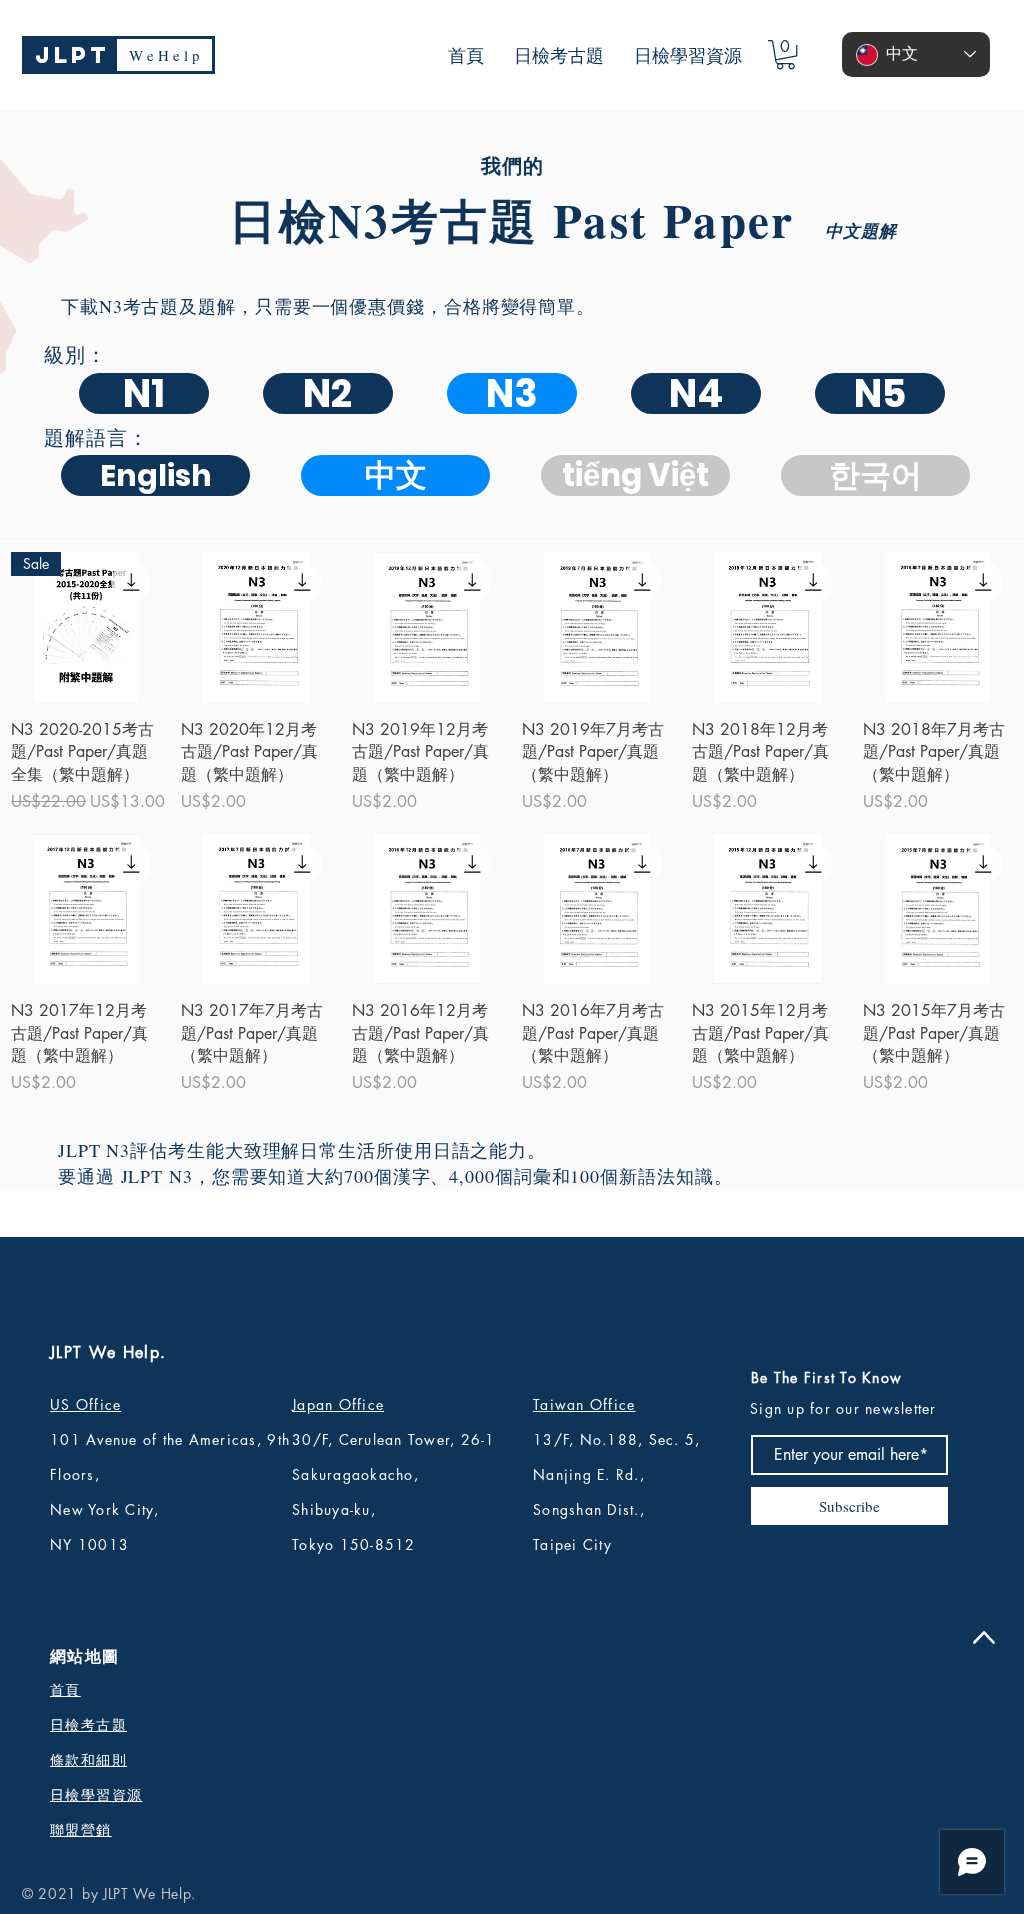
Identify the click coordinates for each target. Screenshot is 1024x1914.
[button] (785, 54)
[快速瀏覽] (256, 627)
